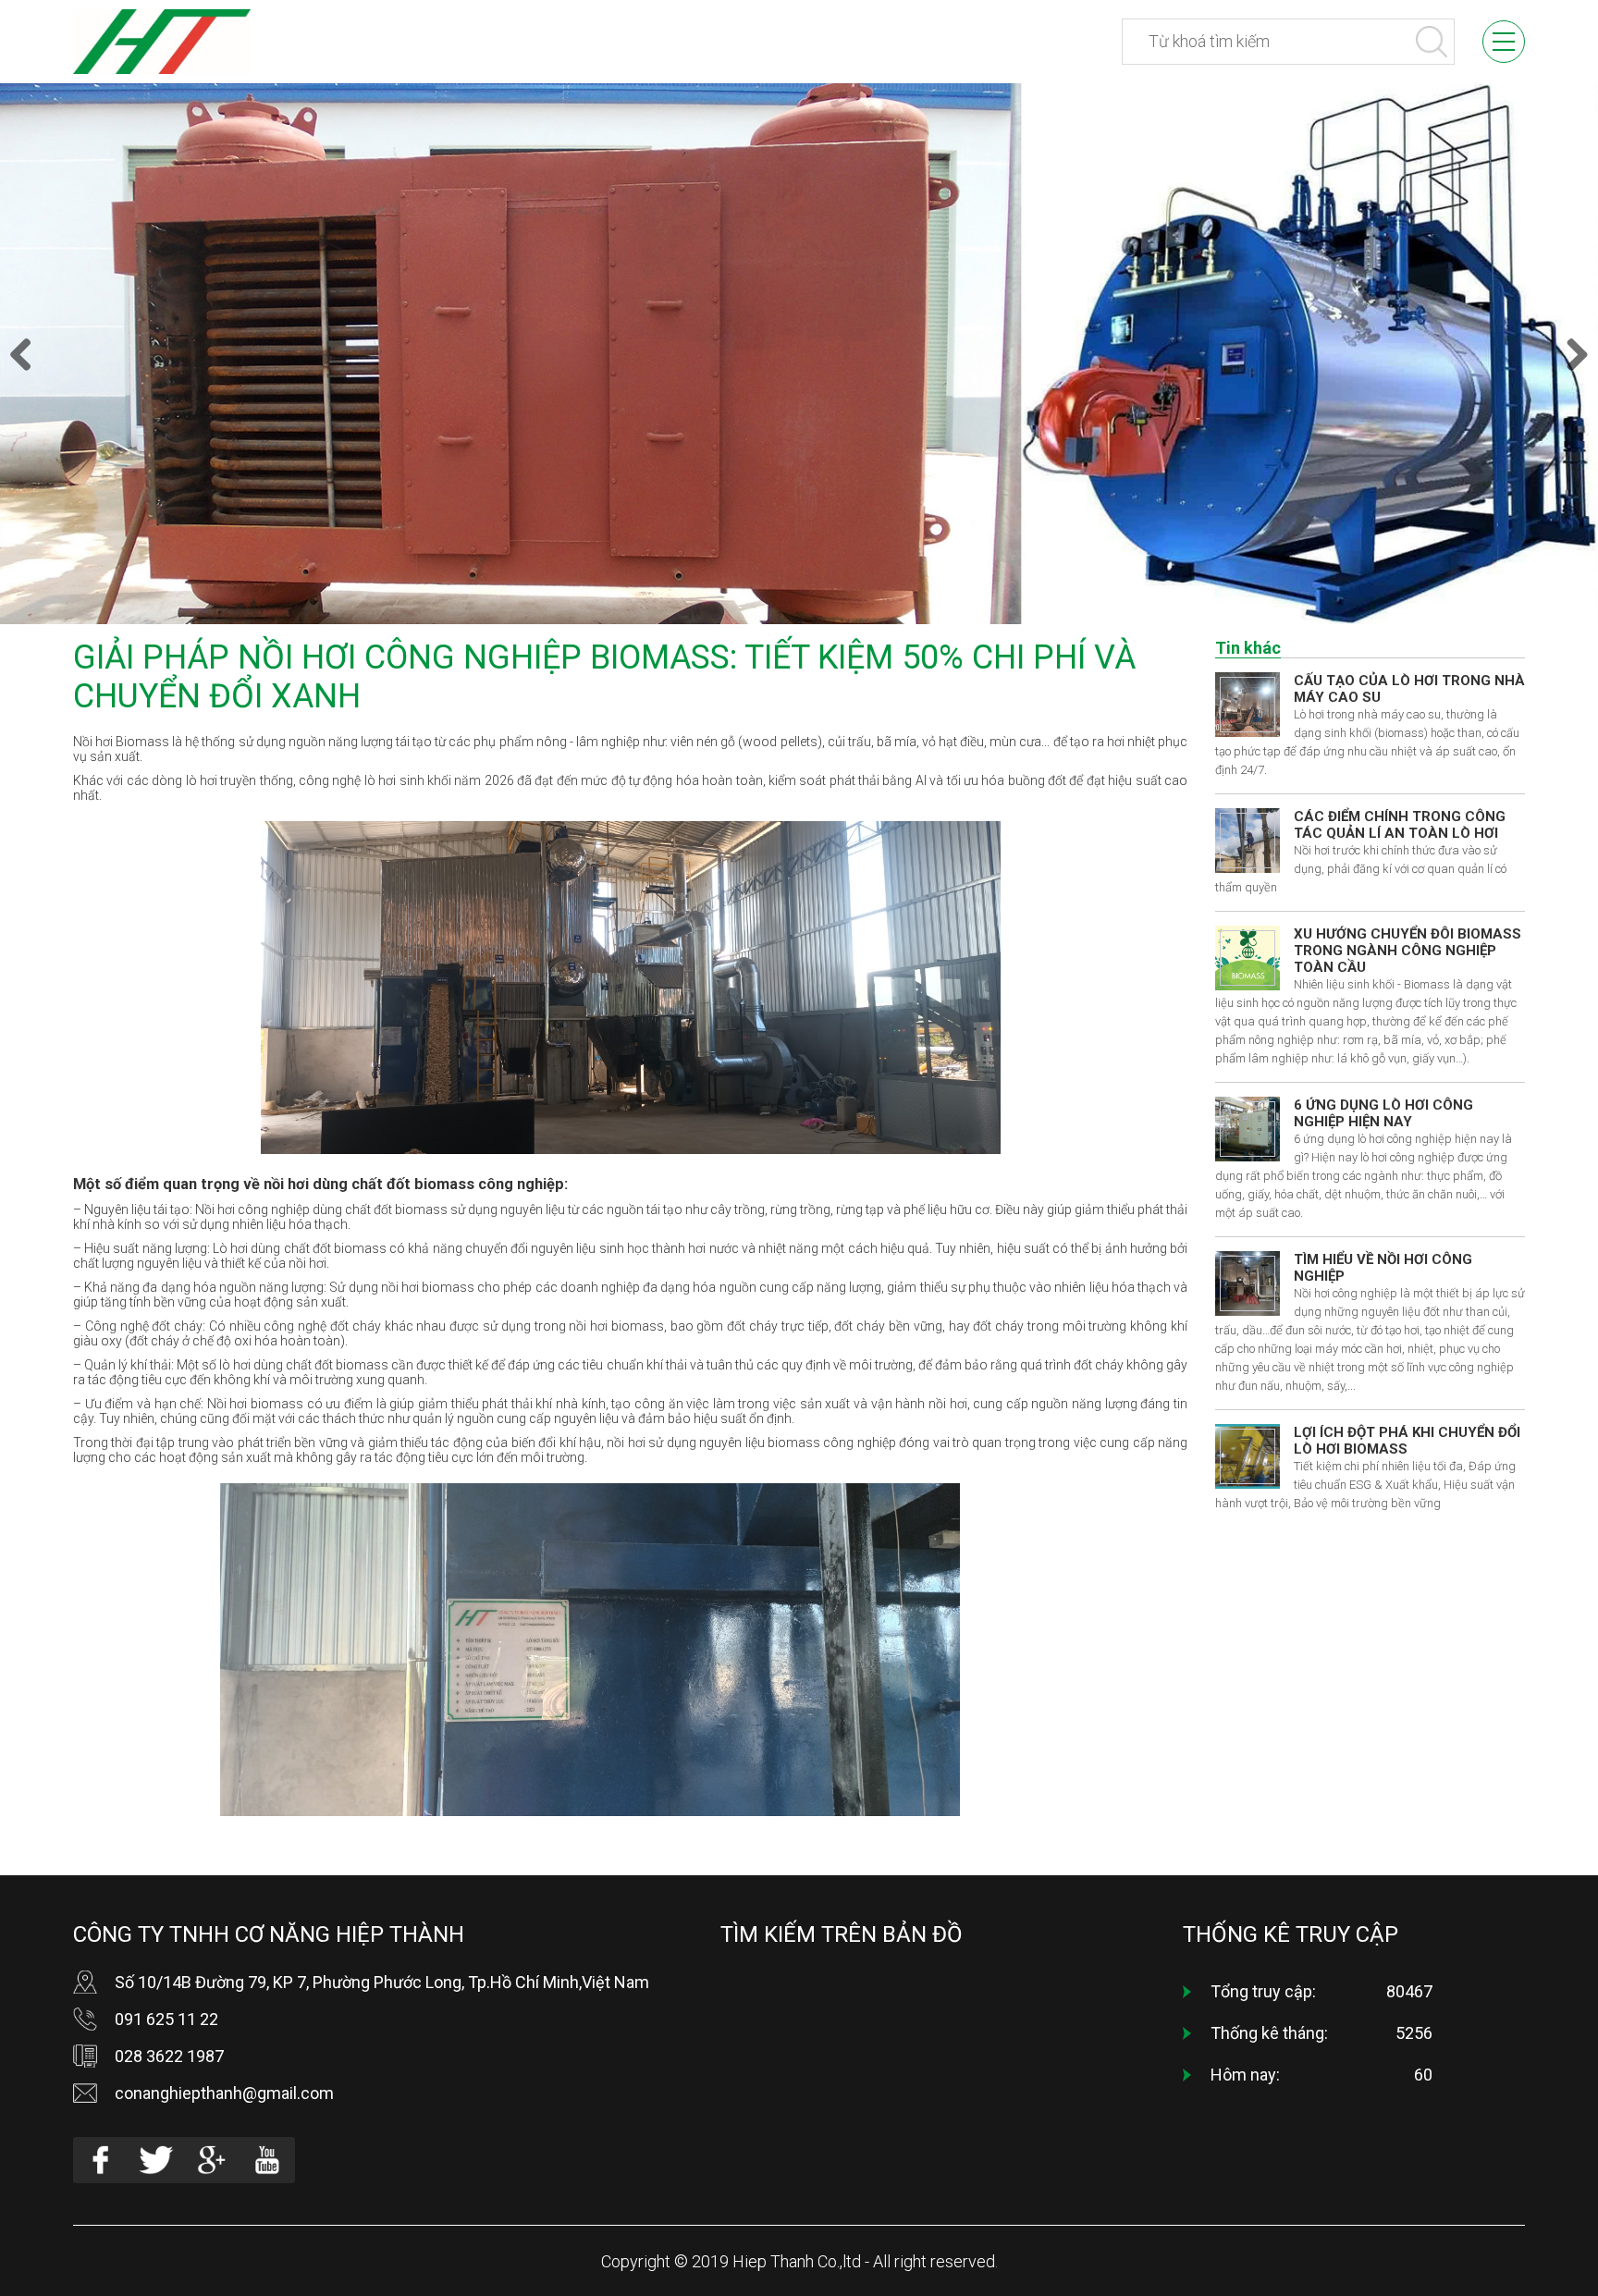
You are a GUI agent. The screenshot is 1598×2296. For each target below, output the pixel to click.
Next (1570, 354)
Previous (28, 354)
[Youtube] (267, 2160)
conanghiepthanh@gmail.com (224, 2093)
